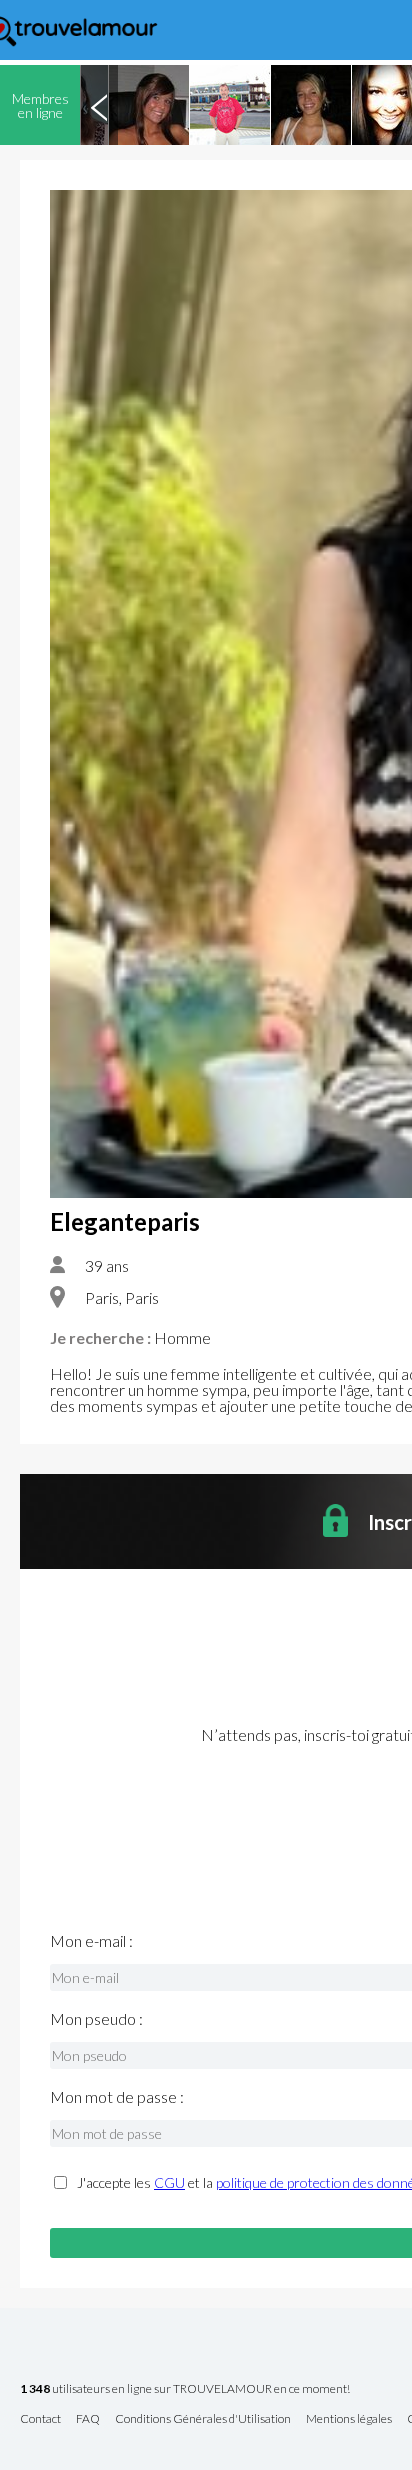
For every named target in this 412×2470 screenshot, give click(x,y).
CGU (169, 2182)
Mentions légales (349, 2419)
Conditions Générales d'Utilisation (203, 2419)
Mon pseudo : (96, 2019)
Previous (99, 105)
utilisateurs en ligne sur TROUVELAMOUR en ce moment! (185, 2389)
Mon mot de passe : (117, 2097)
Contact (40, 2419)
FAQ (88, 2419)
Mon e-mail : (91, 1941)
